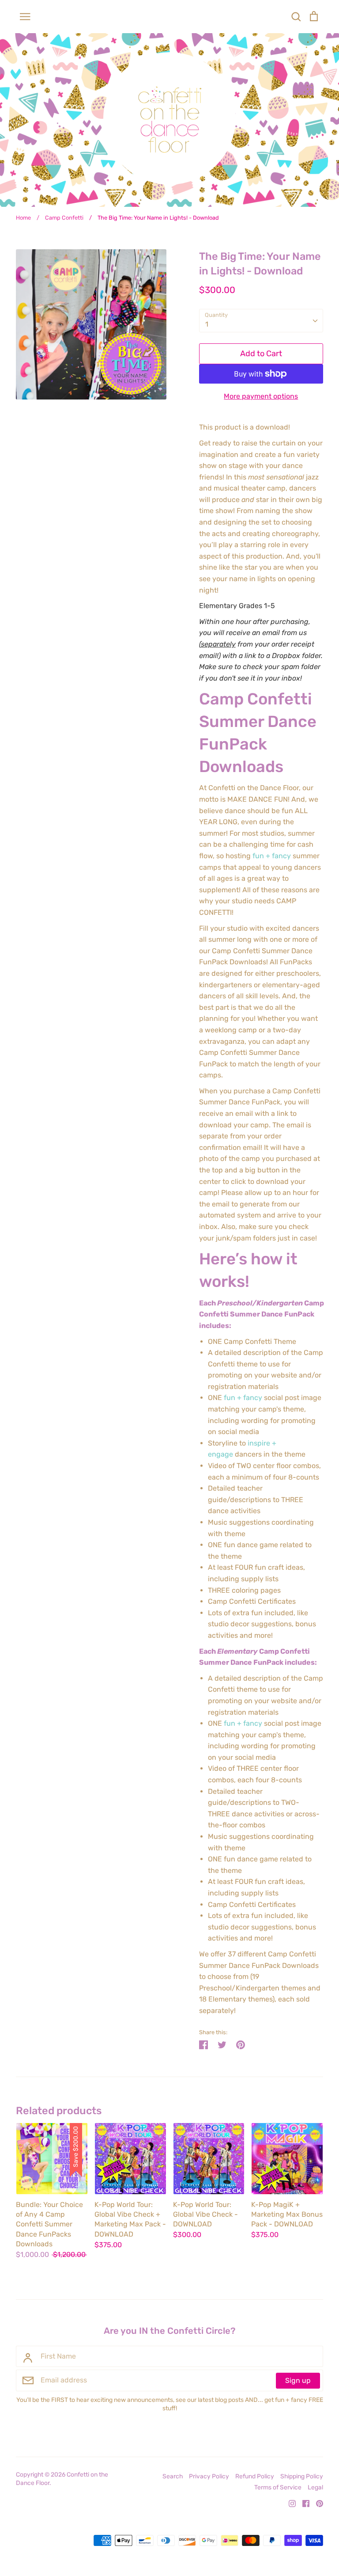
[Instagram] (289, 2503)
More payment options (261, 396)
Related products (59, 2111)
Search (173, 2476)
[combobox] (261, 321)
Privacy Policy (209, 2476)
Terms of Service (278, 2487)
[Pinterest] (316, 2503)
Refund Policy (255, 2476)
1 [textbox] (207, 324)
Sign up (298, 2380)
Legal (315, 2487)
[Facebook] (303, 2503)
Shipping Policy (302, 2476)
